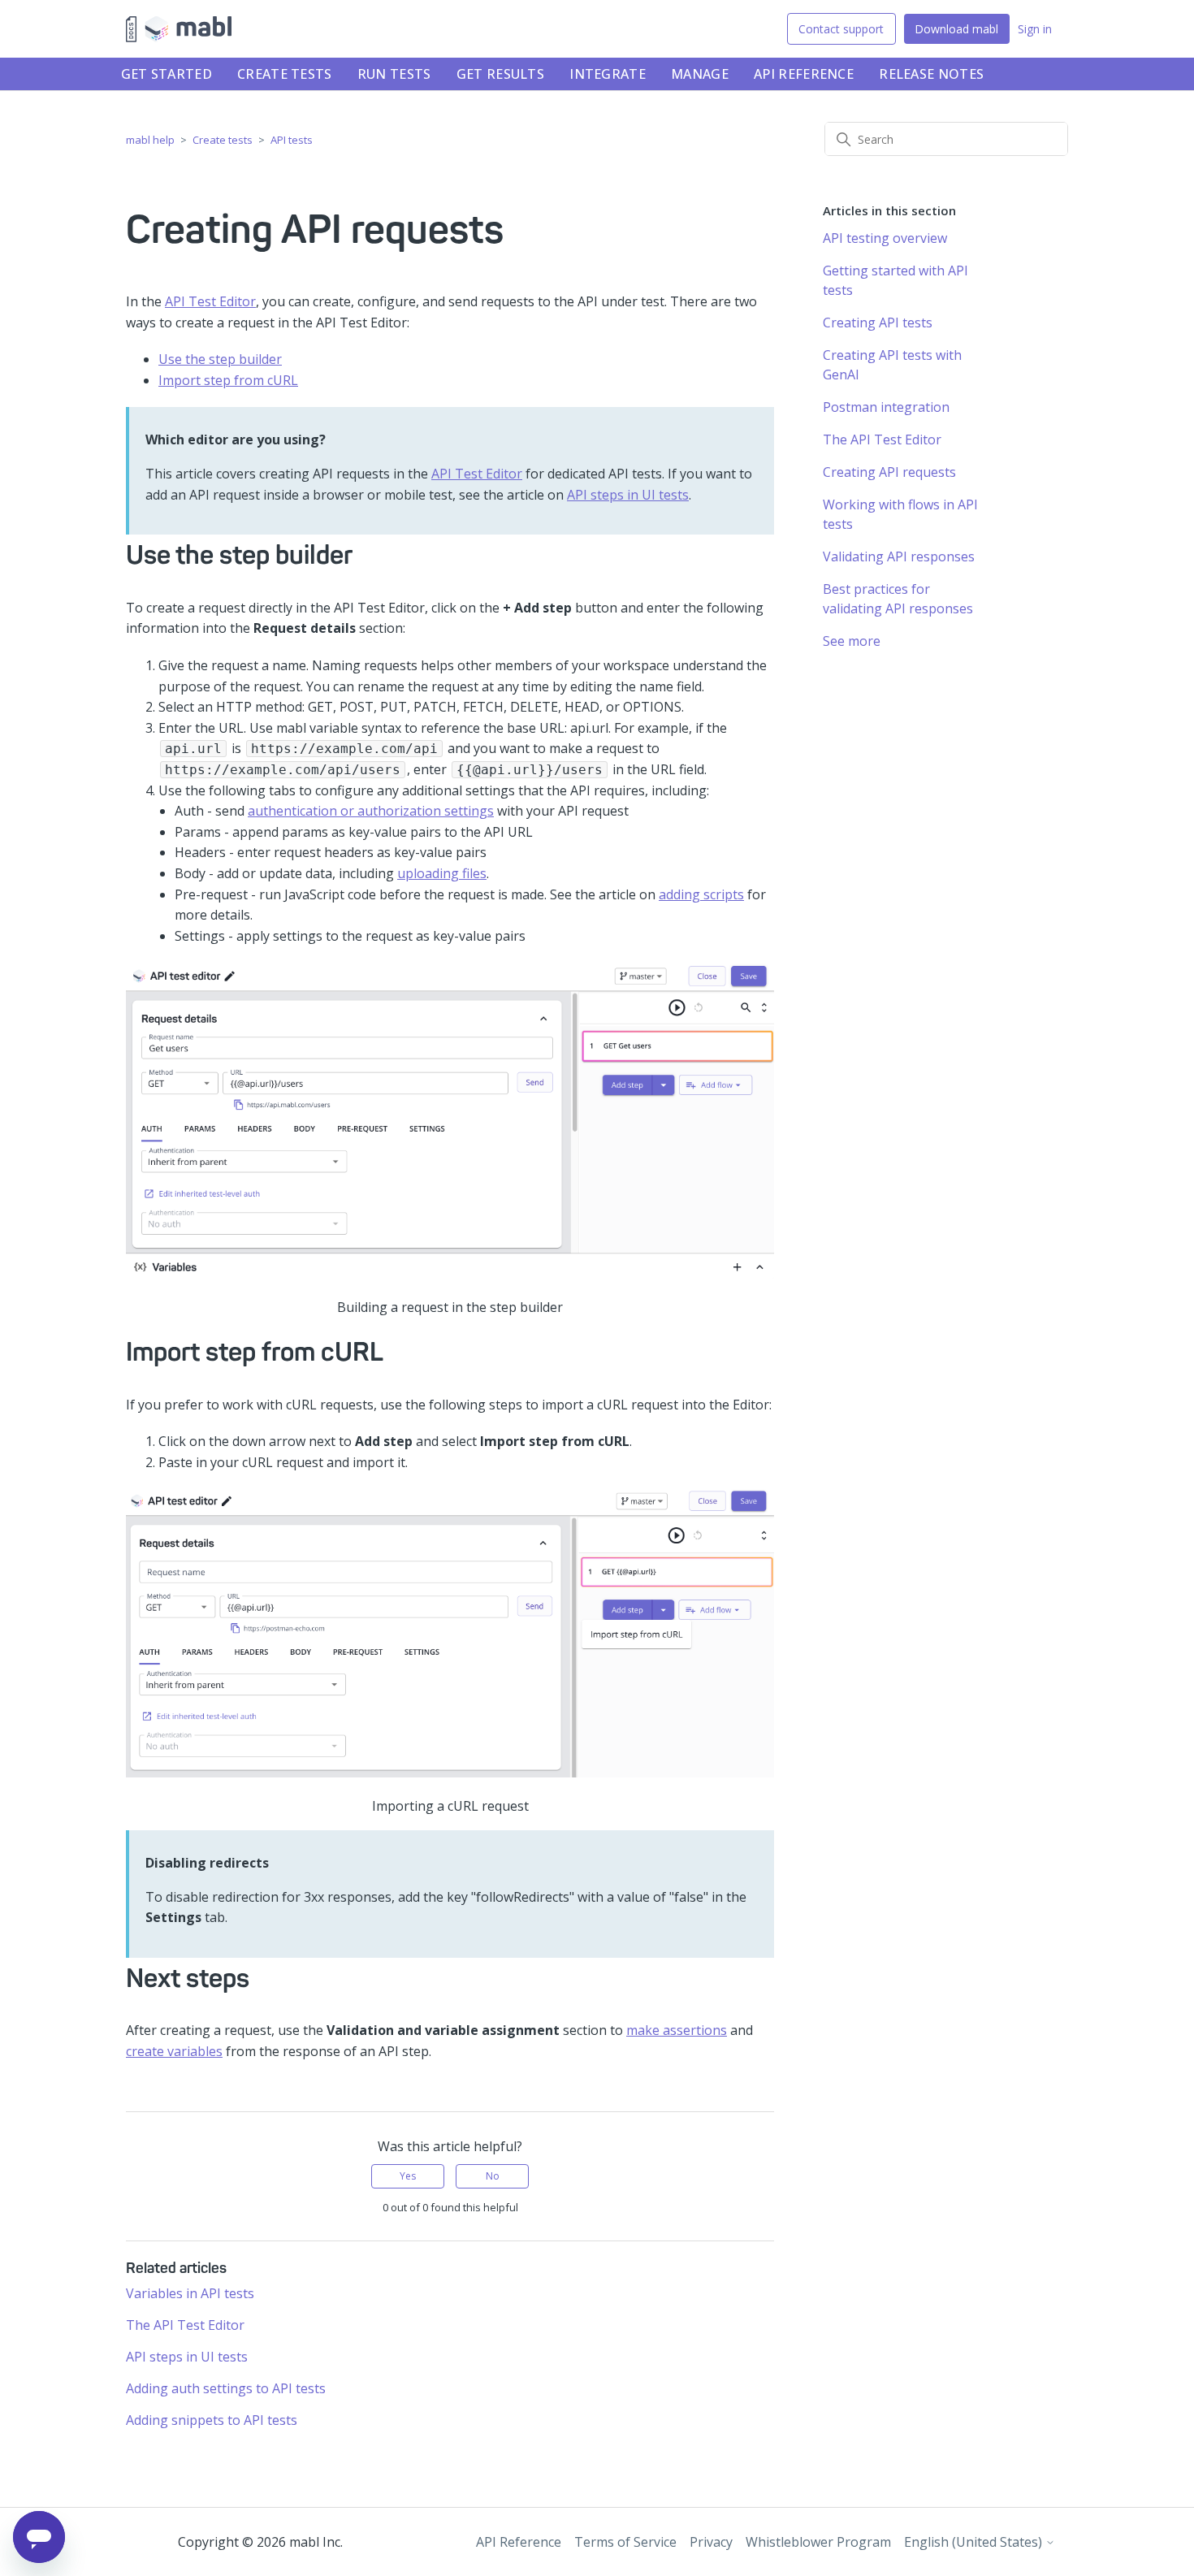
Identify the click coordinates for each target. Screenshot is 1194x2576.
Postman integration (886, 407)
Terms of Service (625, 2542)
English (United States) (975, 2542)
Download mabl (956, 29)
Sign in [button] (1035, 29)
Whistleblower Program (818, 2542)
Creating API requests (889, 472)
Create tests (285, 74)
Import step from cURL (228, 380)
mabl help (150, 140)
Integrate (608, 74)
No (493, 2176)
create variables (174, 2051)
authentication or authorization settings (371, 811)
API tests (292, 140)
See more (852, 641)
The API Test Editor (185, 2325)
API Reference (804, 74)
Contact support (841, 29)
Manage (700, 74)
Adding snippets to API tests (212, 2420)
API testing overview (885, 238)
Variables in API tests (190, 2293)
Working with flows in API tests (900, 514)
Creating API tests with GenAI (892, 365)
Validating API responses (899, 556)
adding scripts (701, 894)
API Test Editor (210, 301)
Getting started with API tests (895, 280)
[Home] (179, 29)
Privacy (711, 2542)
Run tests (394, 74)
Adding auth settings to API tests (226, 2388)
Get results (500, 74)
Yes (408, 2176)
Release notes (931, 74)
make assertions (677, 2030)
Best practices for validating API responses (898, 599)
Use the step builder (220, 359)
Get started (167, 74)
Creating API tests (878, 323)
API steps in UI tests (628, 495)
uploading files (442, 873)
